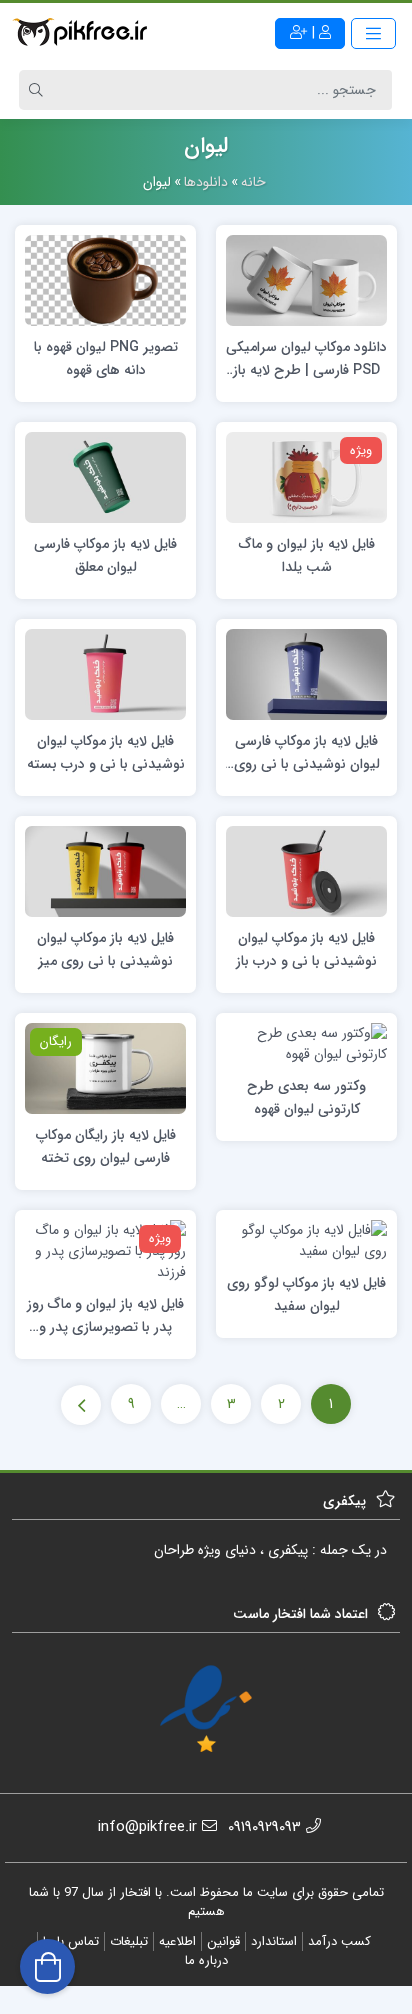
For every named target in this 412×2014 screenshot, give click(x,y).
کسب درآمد (339, 1941)
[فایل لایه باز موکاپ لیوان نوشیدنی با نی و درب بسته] (105, 674)
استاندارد (274, 1941)
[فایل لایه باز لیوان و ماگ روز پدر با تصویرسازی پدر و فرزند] (105, 1251)
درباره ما (206, 1960)
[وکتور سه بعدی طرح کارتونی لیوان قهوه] (306, 1043)
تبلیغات (129, 1941)
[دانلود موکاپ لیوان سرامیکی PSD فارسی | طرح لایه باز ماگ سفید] (306, 279)
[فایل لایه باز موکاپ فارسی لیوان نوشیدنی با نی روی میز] (306, 674)
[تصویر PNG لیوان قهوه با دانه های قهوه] (105, 279)
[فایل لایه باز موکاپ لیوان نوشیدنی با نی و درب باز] (306, 871)
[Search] (39, 90)
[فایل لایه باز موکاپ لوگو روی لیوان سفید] (306, 1240)
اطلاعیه (177, 1941)
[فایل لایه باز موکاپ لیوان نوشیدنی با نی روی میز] (105, 871)
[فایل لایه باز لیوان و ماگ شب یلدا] (306, 477)
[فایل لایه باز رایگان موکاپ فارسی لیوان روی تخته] (105, 1068)
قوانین (223, 1941)
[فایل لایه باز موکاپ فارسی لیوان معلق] (105, 477)
